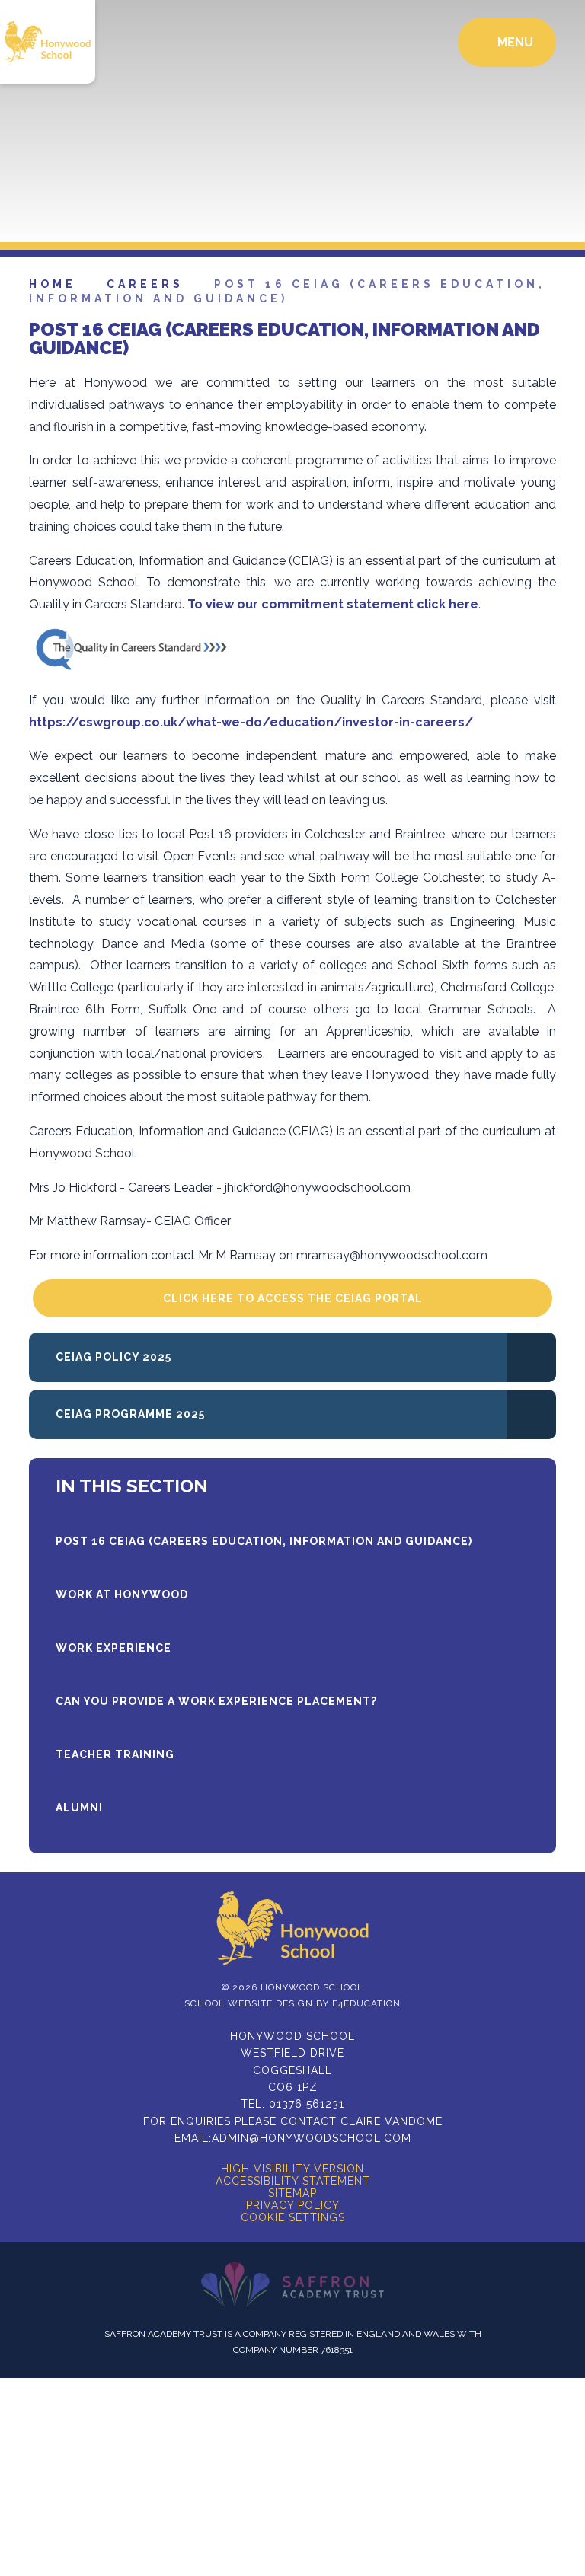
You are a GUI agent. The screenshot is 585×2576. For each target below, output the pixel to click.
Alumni (79, 1808)
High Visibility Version (292, 2169)
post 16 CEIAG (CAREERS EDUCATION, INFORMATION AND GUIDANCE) (264, 1541)
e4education (366, 2003)
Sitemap (292, 2193)
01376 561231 (307, 2104)
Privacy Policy (293, 2205)
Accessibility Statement (293, 2181)
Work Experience (113, 1648)
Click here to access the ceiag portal (293, 1298)
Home (53, 284)
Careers (145, 284)
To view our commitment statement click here (333, 604)
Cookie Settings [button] (293, 2217)
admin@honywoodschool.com (312, 2138)
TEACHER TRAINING (115, 1754)
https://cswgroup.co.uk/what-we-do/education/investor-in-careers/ (251, 722)
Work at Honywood (122, 1594)
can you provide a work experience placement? (216, 1701)
